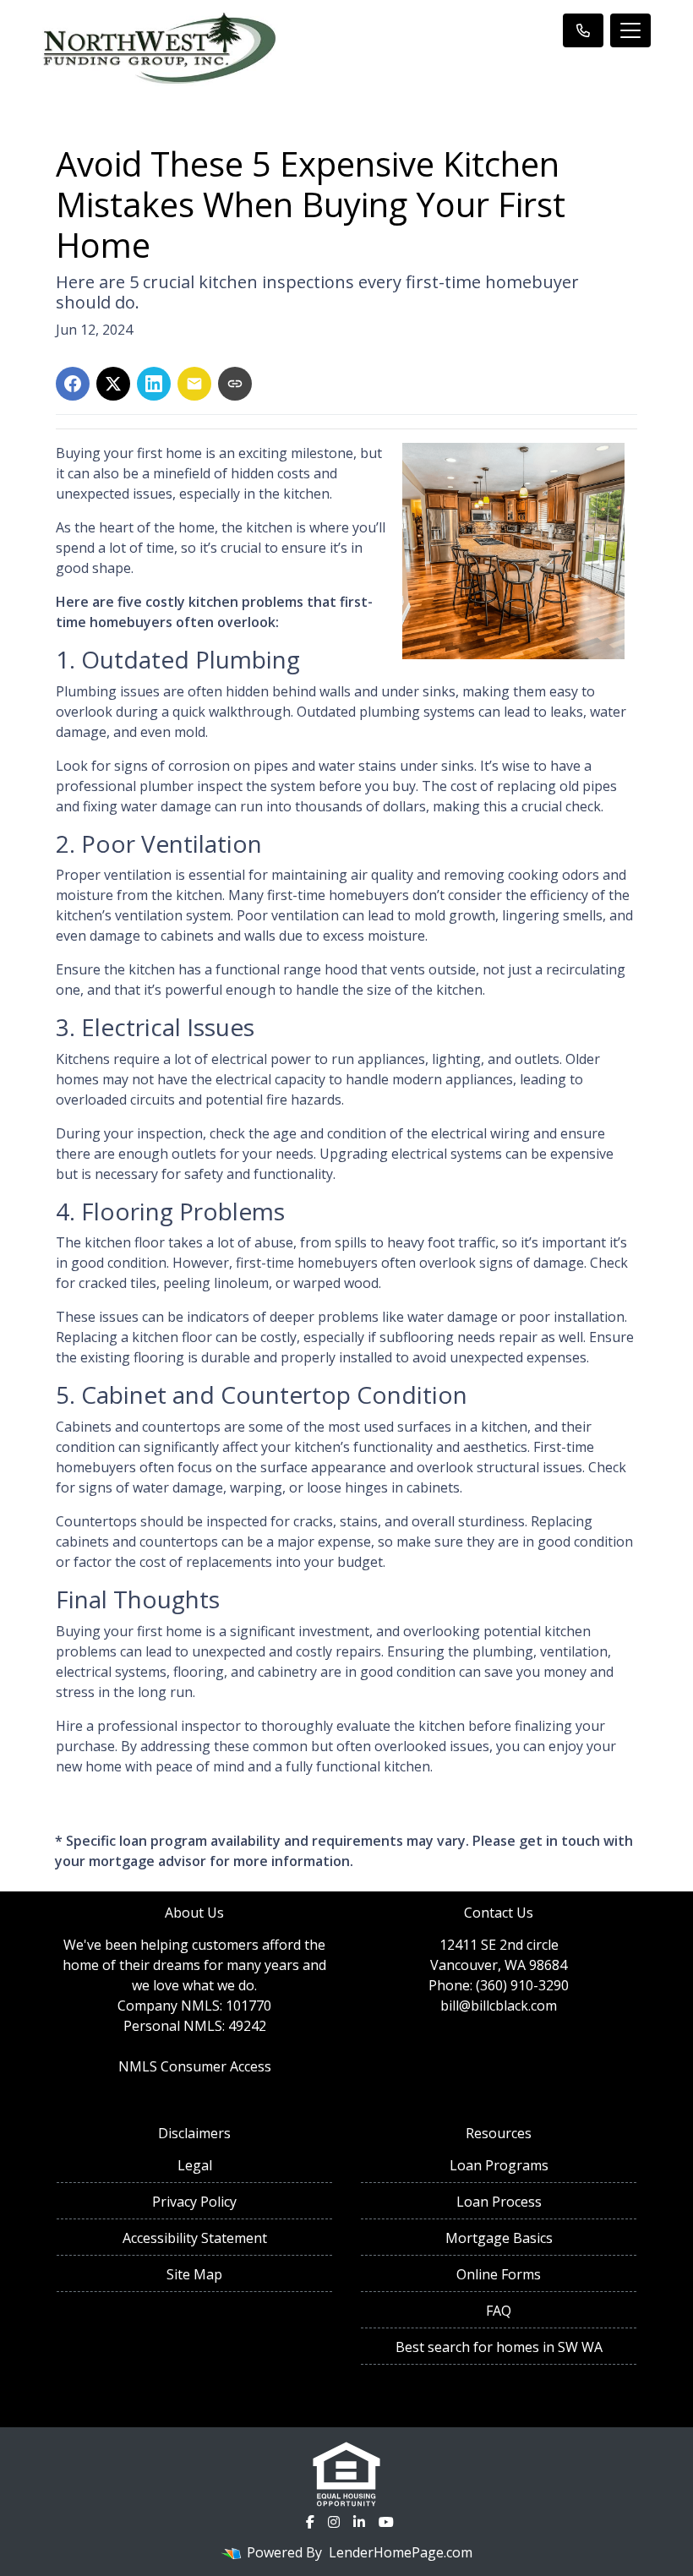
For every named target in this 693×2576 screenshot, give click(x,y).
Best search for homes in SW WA (499, 2347)
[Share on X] (113, 384)
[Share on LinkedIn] (154, 384)
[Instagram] (334, 2522)
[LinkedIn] (359, 2522)
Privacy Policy (194, 2202)
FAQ (499, 2311)
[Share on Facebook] (73, 384)
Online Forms (499, 2274)
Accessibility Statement (195, 2238)
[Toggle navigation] (630, 30)
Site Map (194, 2274)
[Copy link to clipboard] (235, 384)
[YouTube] (386, 2522)
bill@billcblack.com (499, 2006)
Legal (195, 2165)
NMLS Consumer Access (195, 2066)
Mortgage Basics (499, 2238)
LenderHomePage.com (401, 2552)
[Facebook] (310, 2522)
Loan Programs (499, 2165)
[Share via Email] (194, 384)
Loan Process (499, 2202)
